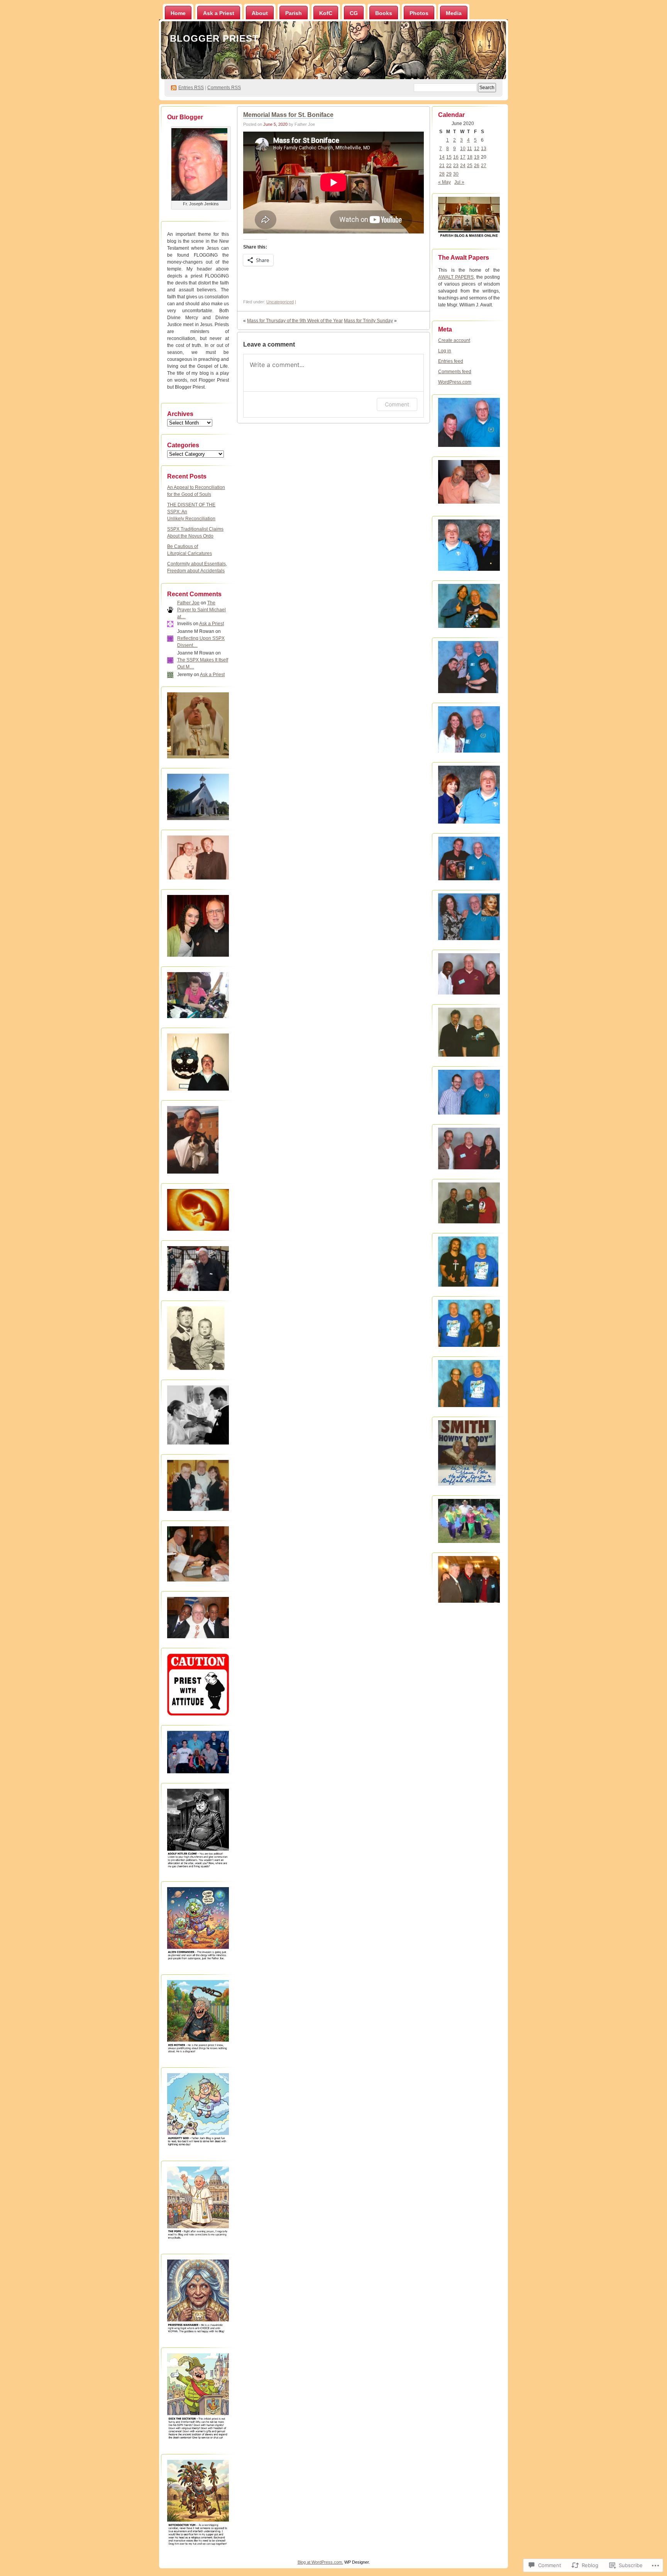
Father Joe (188, 603)
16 (456, 157)
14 (442, 157)
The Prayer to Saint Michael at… (201, 610)
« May (444, 182)
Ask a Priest (219, 13)
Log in (445, 351)
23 (456, 166)
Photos (419, 13)
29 (449, 174)
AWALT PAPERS (456, 277)
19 (477, 157)
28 (442, 174)
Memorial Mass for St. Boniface (288, 115)
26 (477, 166)
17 (463, 157)
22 (449, 166)
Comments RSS (224, 88)
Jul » (459, 182)
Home (178, 13)
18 (470, 157)
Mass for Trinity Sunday (368, 321)
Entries (191, 88)
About (260, 13)
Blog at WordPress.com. (320, 2562)
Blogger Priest (214, 38)
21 (442, 166)
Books (384, 13)
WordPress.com (455, 382)
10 (463, 149)
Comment (397, 404)
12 (477, 149)
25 (470, 166)
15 (449, 157)
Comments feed (455, 372)
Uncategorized (280, 302)
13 (484, 149)
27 (484, 166)
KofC (326, 13)
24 (463, 166)
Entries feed (451, 361)
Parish (294, 13)
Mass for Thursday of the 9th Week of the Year (295, 321)
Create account (454, 340)
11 (470, 149)
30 (456, 174)
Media (454, 13)
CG (354, 13)
